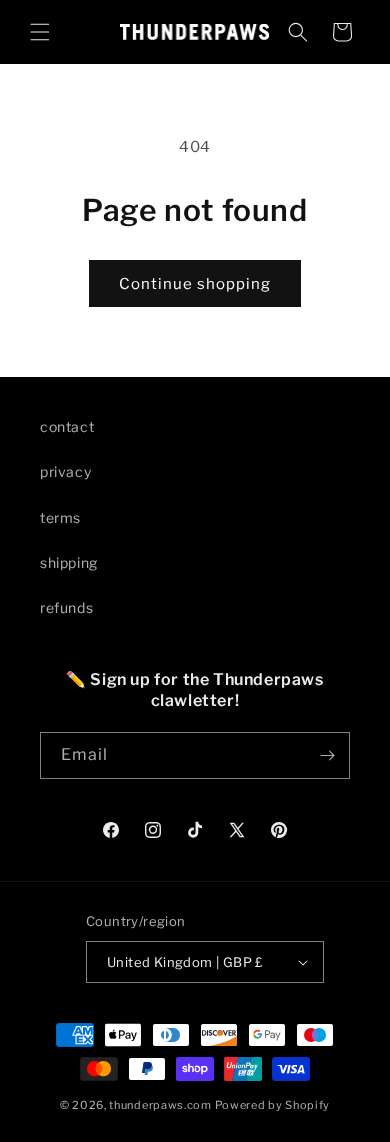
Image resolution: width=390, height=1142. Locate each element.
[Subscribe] (327, 755)
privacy (65, 471)
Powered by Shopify (273, 1105)
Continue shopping (195, 284)
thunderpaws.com (160, 1105)
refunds (66, 607)
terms (60, 517)
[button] (40, 32)
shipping (69, 562)
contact (67, 426)
